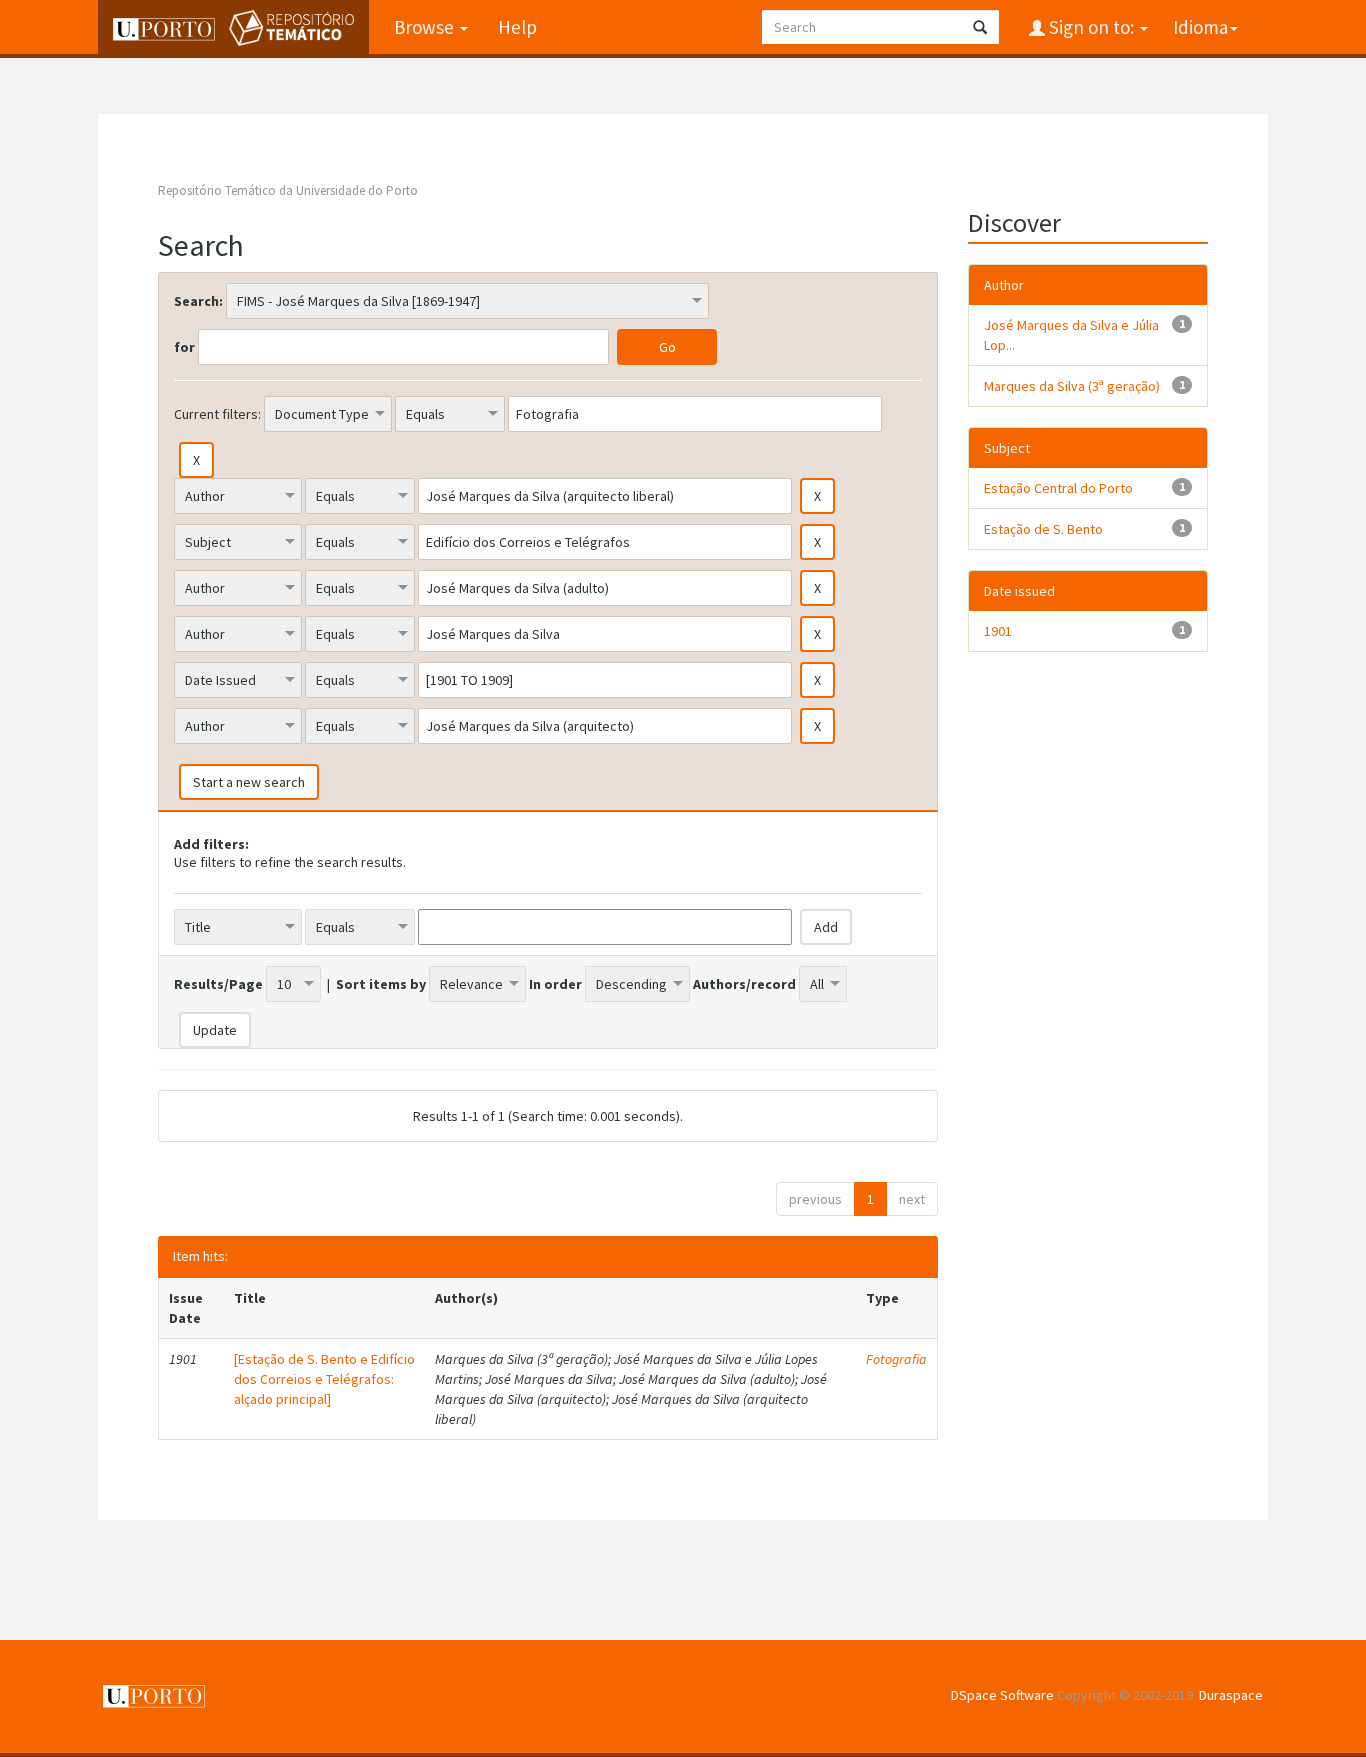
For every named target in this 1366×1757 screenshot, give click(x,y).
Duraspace (1231, 1695)
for (184, 347)
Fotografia (896, 1359)
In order (555, 984)
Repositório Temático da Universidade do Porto (288, 190)
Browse (426, 27)
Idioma (1200, 27)
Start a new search (249, 782)
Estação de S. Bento (1043, 529)
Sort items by (381, 984)
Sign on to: (1091, 27)
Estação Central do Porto (1058, 488)
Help (517, 27)
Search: (198, 301)
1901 (998, 631)
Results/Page (218, 984)
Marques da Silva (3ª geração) (1072, 386)
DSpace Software (1002, 1695)
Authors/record (744, 984)
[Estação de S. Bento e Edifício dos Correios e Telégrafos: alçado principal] (324, 1379)
